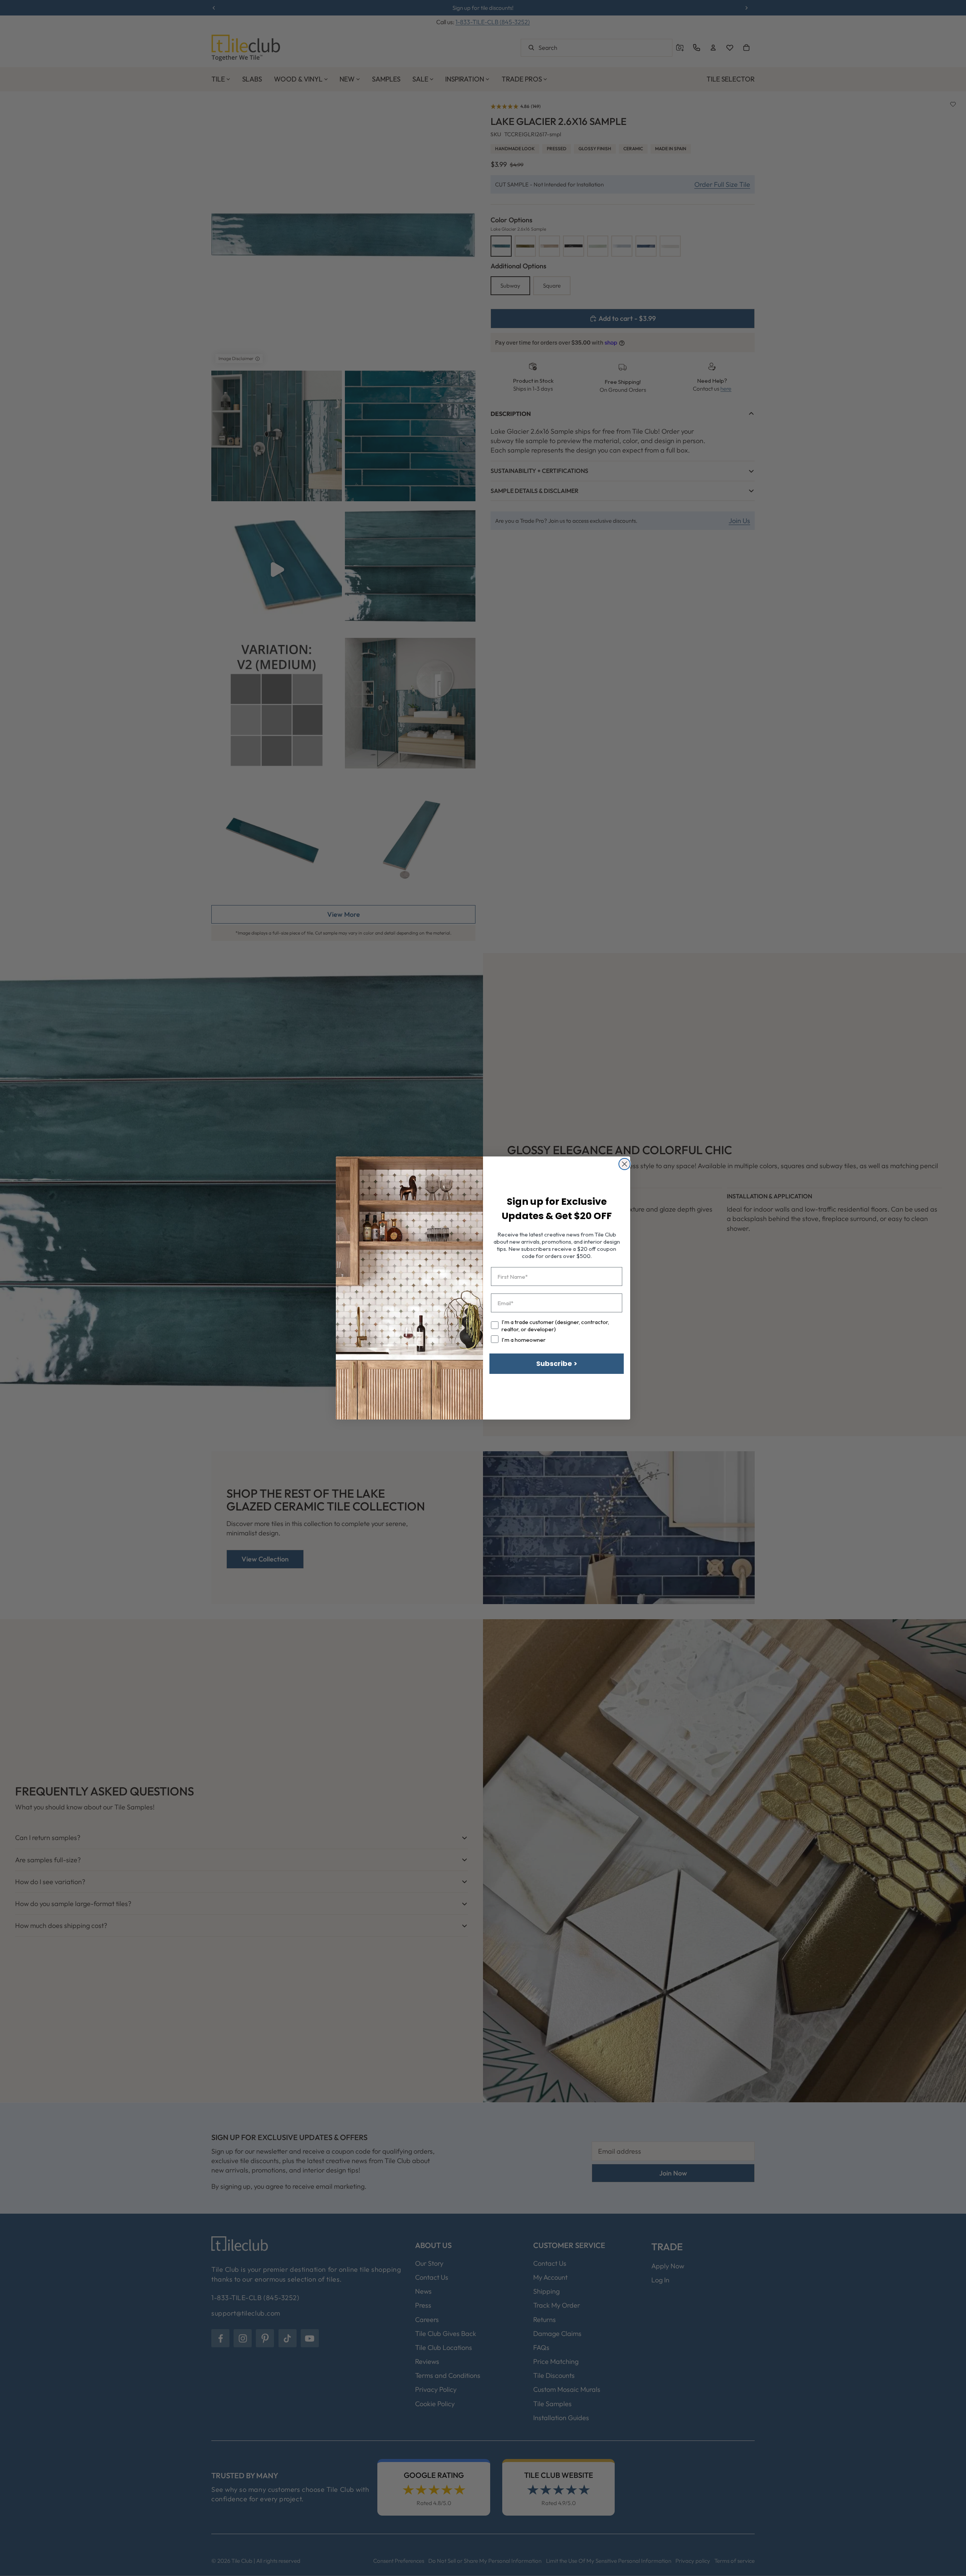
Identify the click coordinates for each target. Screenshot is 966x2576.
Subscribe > (557, 1363)
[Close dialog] (625, 1164)
